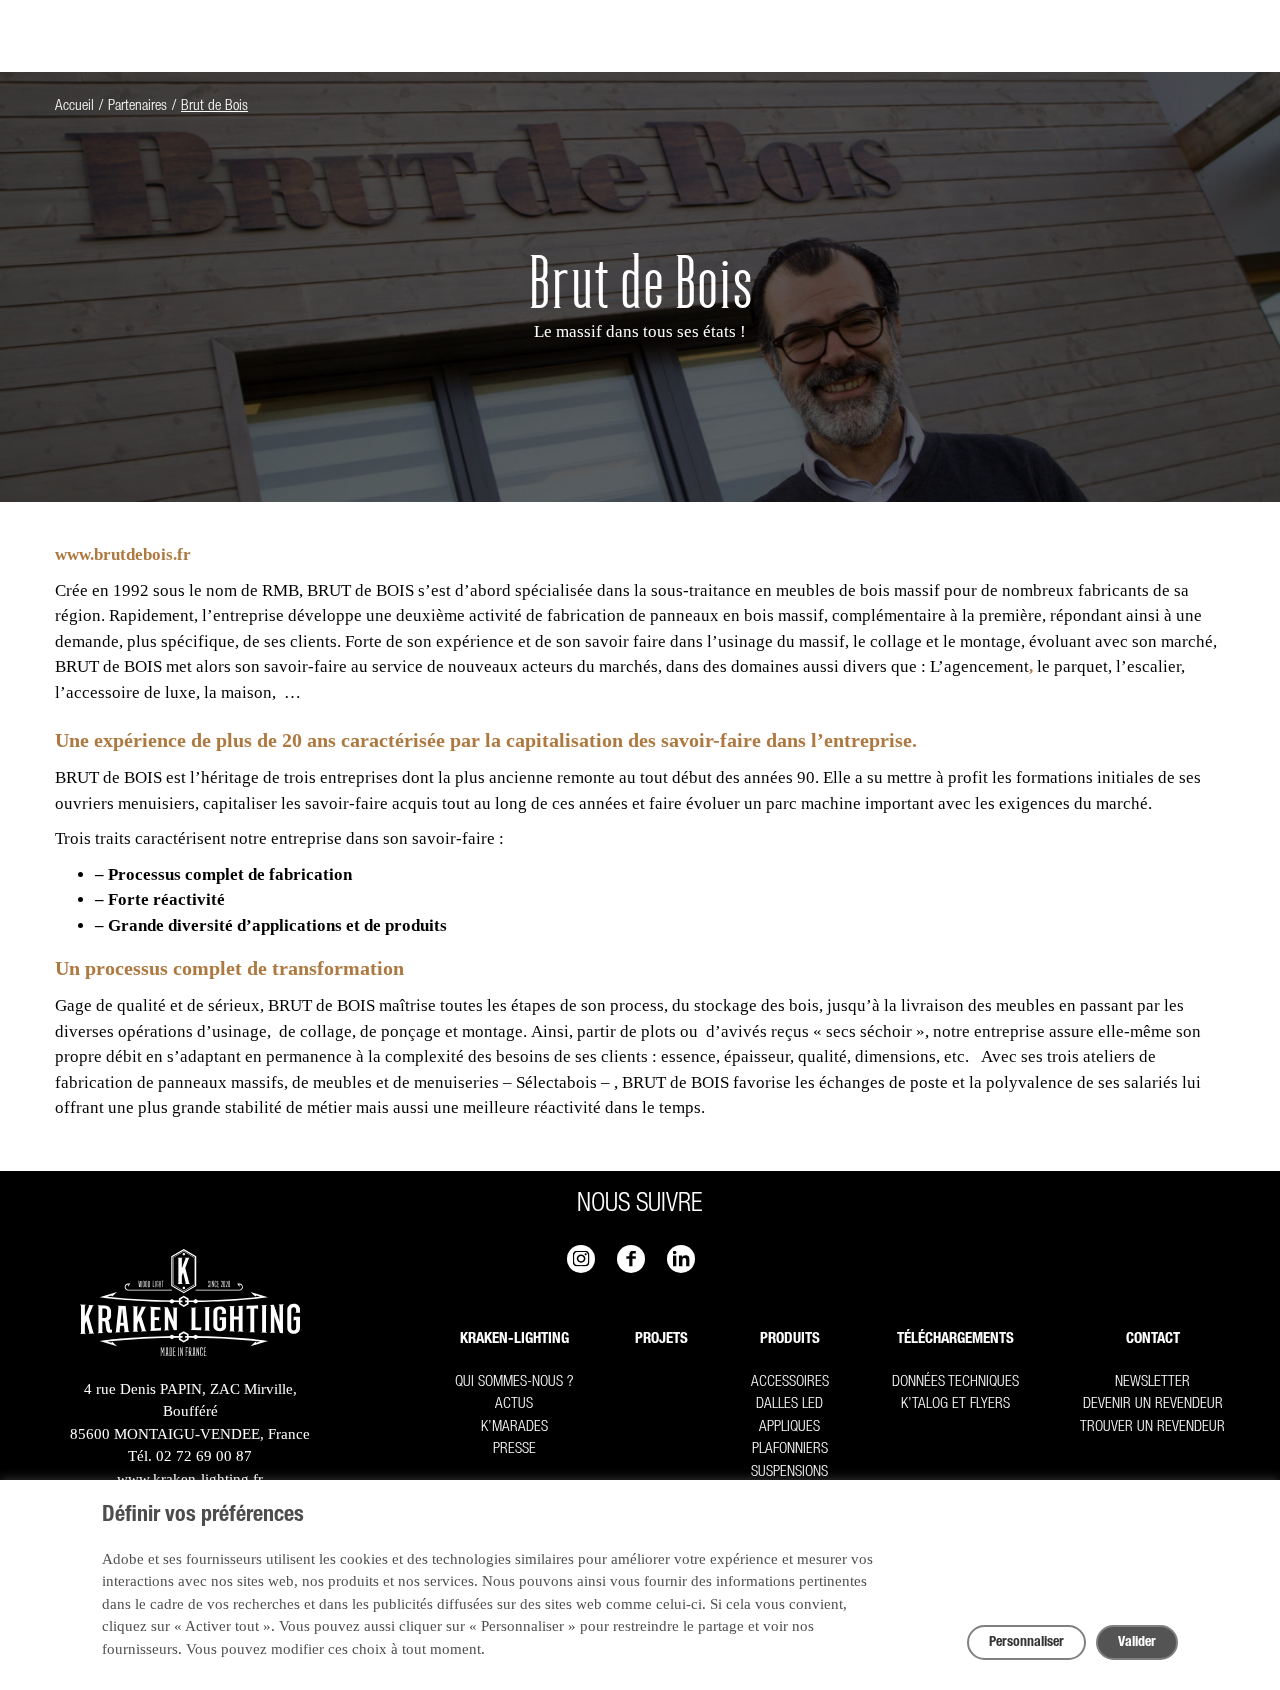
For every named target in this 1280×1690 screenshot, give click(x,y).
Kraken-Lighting (514, 1339)
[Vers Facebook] (631, 1259)
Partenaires (137, 106)
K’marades (514, 1427)
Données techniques (955, 1382)
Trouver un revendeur (1152, 1427)
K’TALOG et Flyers (955, 1404)
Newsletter (1152, 1382)
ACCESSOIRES (790, 1382)
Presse (514, 1449)
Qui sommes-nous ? (514, 1382)
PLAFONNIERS (790, 1449)
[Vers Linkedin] (681, 1259)
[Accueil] (190, 1306)
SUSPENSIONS (789, 1472)
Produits (790, 1339)
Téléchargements (955, 1339)
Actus (514, 1404)
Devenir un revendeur (1153, 1404)
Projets (661, 1339)
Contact (1153, 1339)
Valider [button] (1137, 1643)
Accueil (74, 106)
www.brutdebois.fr (123, 554)
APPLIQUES (789, 1427)
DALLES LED (789, 1404)
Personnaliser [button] (1026, 1643)
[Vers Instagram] (581, 1259)
